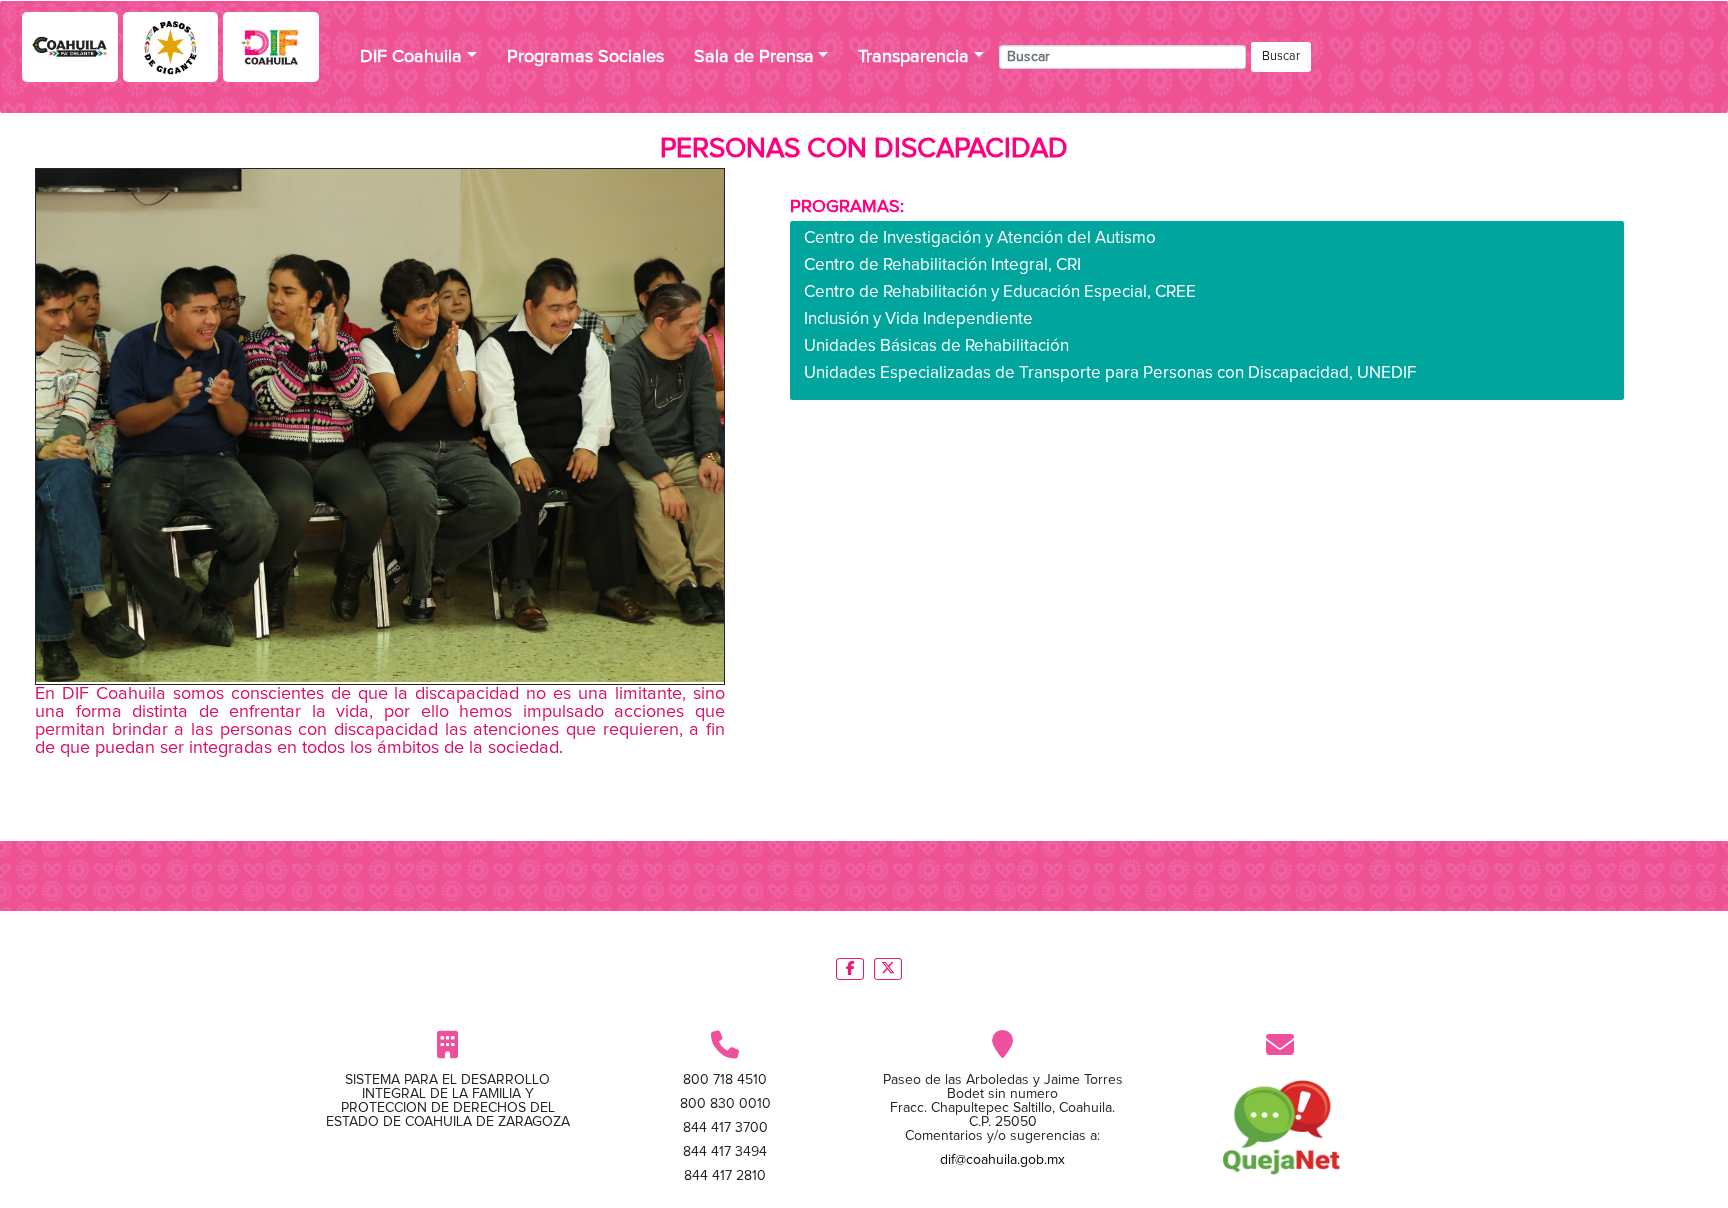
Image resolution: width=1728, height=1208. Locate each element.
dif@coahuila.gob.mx (1002, 1160)
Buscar (1281, 56)
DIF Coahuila (411, 57)
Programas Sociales (585, 57)
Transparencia (913, 57)
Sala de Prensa (754, 57)
